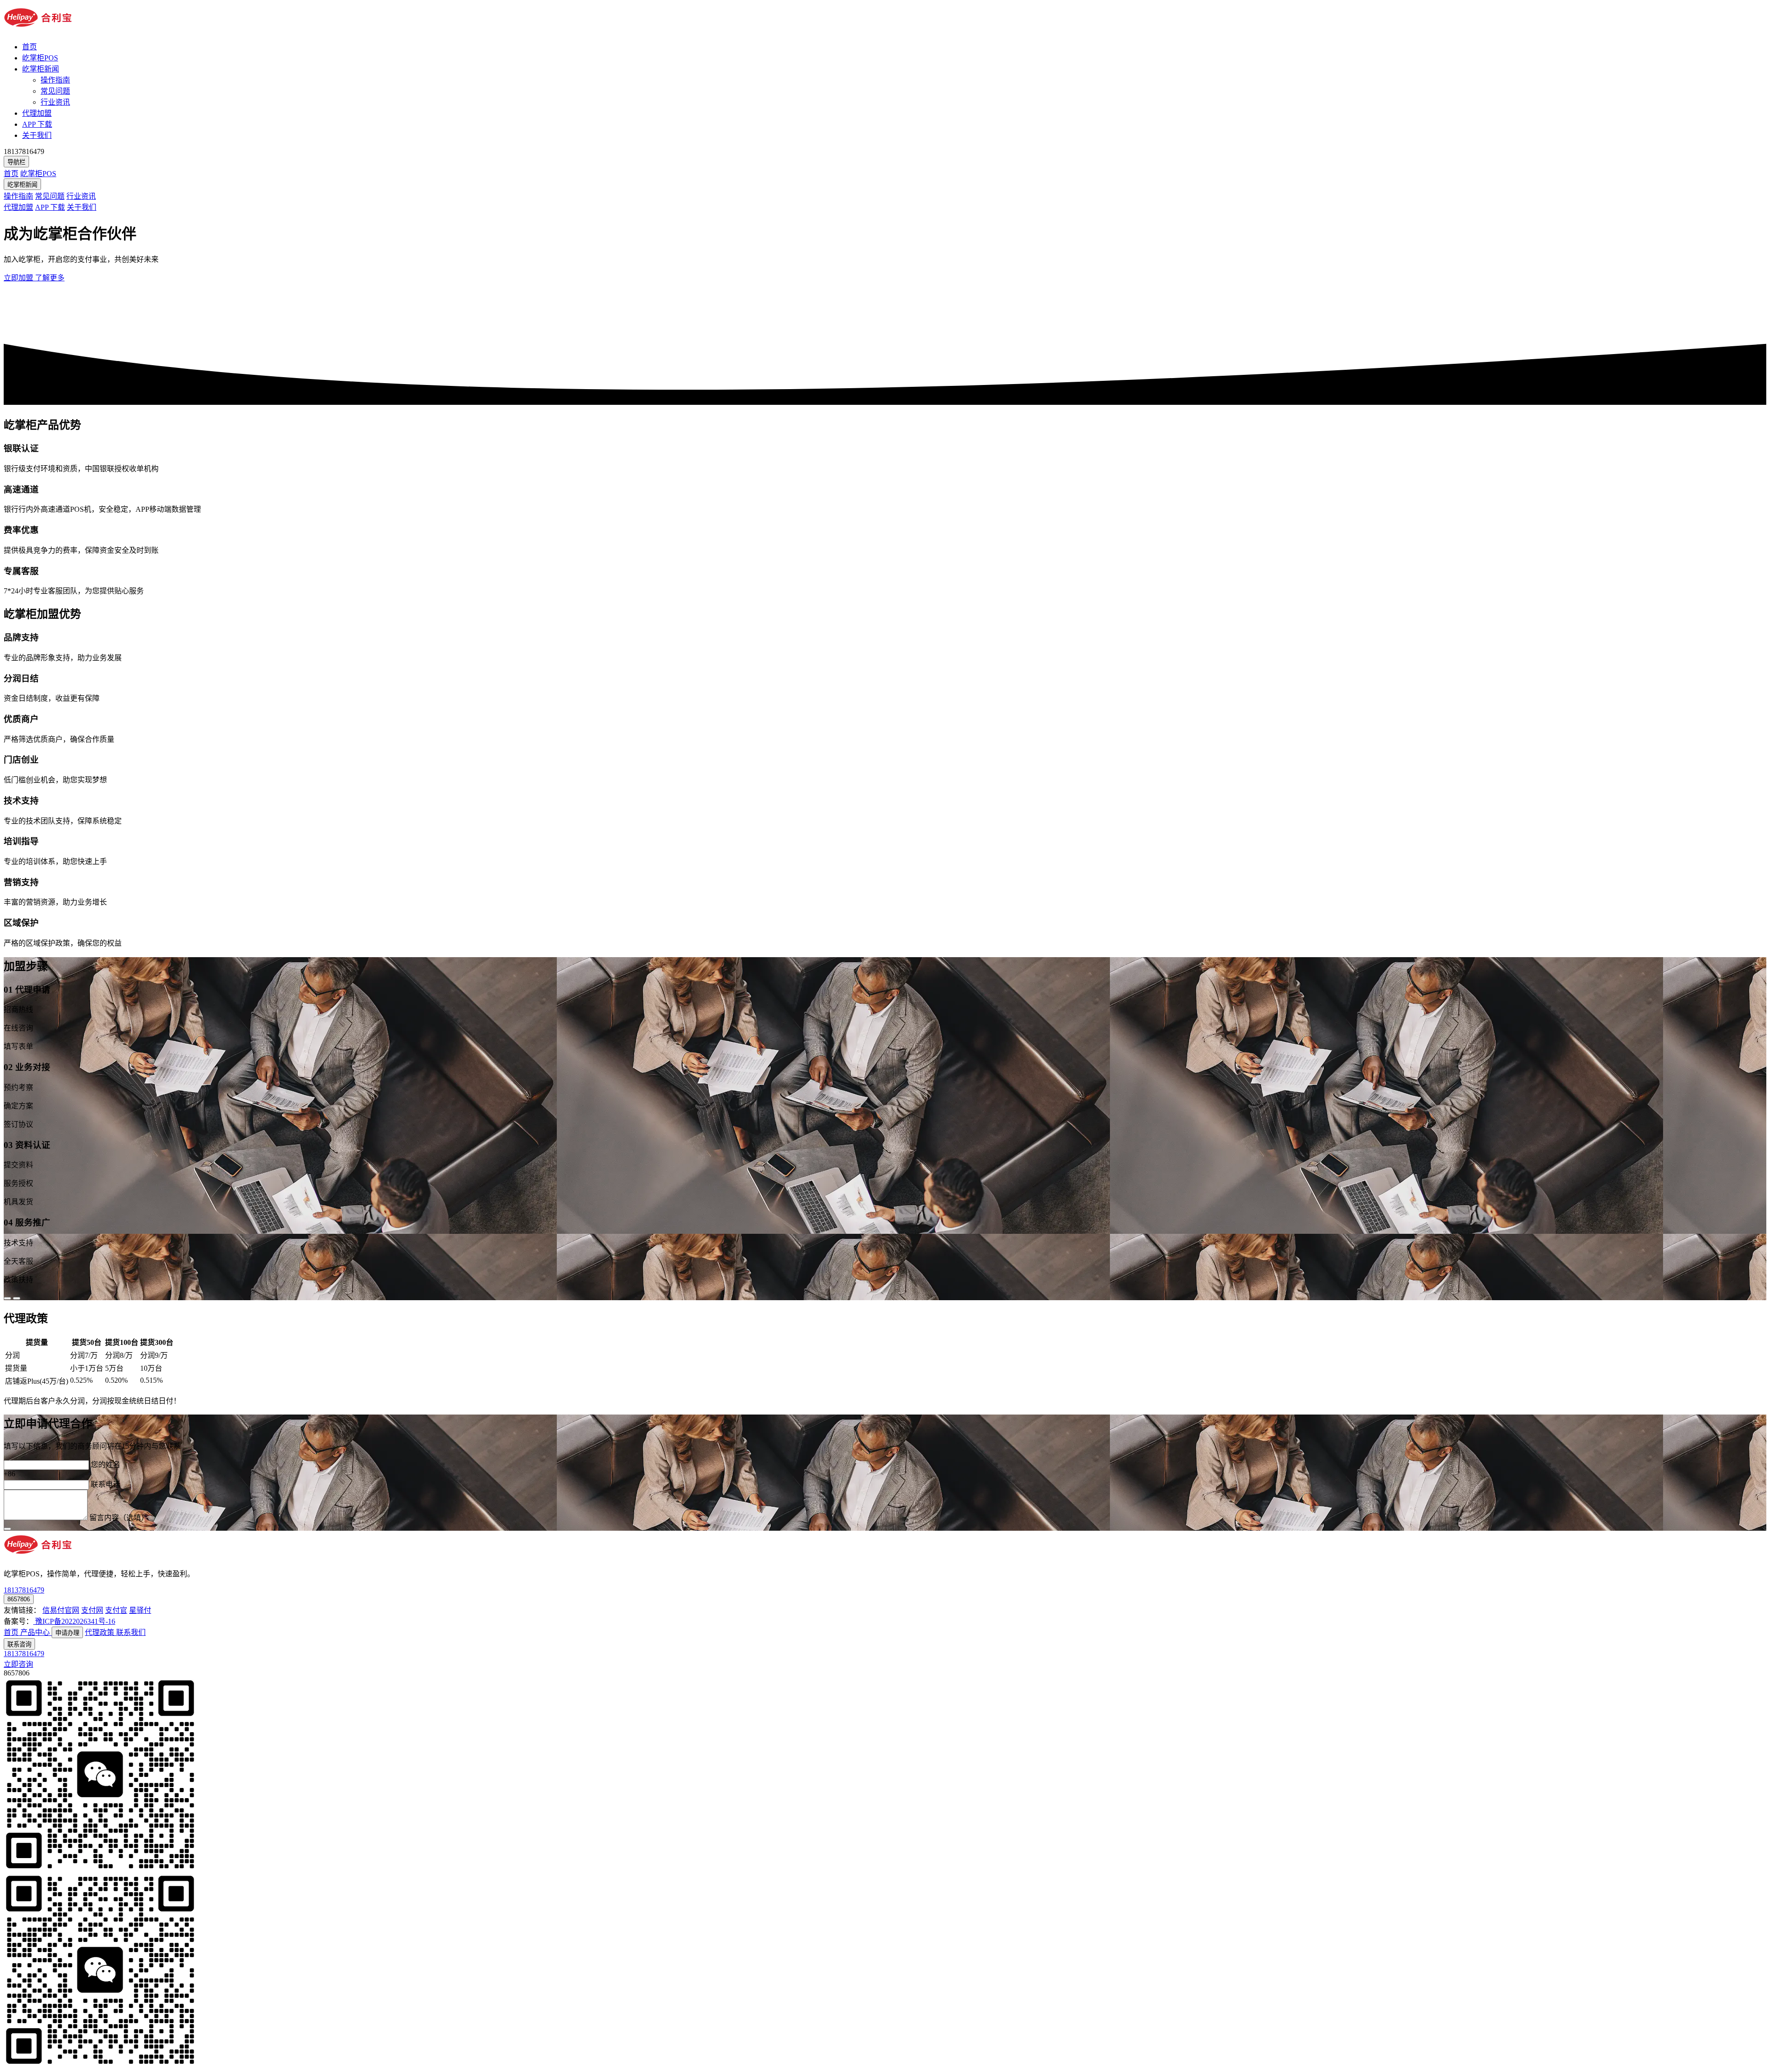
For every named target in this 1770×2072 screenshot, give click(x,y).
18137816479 (24, 1654)
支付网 (92, 1610)
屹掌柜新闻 (41, 69)
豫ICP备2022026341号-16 (74, 1621)
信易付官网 (61, 1610)
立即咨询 (18, 1664)
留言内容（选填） (119, 1518)
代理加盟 (37, 113)
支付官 (116, 1610)
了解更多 (50, 278)
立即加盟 (19, 278)
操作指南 (55, 80)
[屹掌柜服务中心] (38, 29)
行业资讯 (55, 102)
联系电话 (106, 1484)
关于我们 (37, 135)
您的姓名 (106, 1465)
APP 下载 (37, 124)
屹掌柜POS (40, 58)
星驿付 (140, 1610)
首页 (29, 47)
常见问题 (55, 91)
